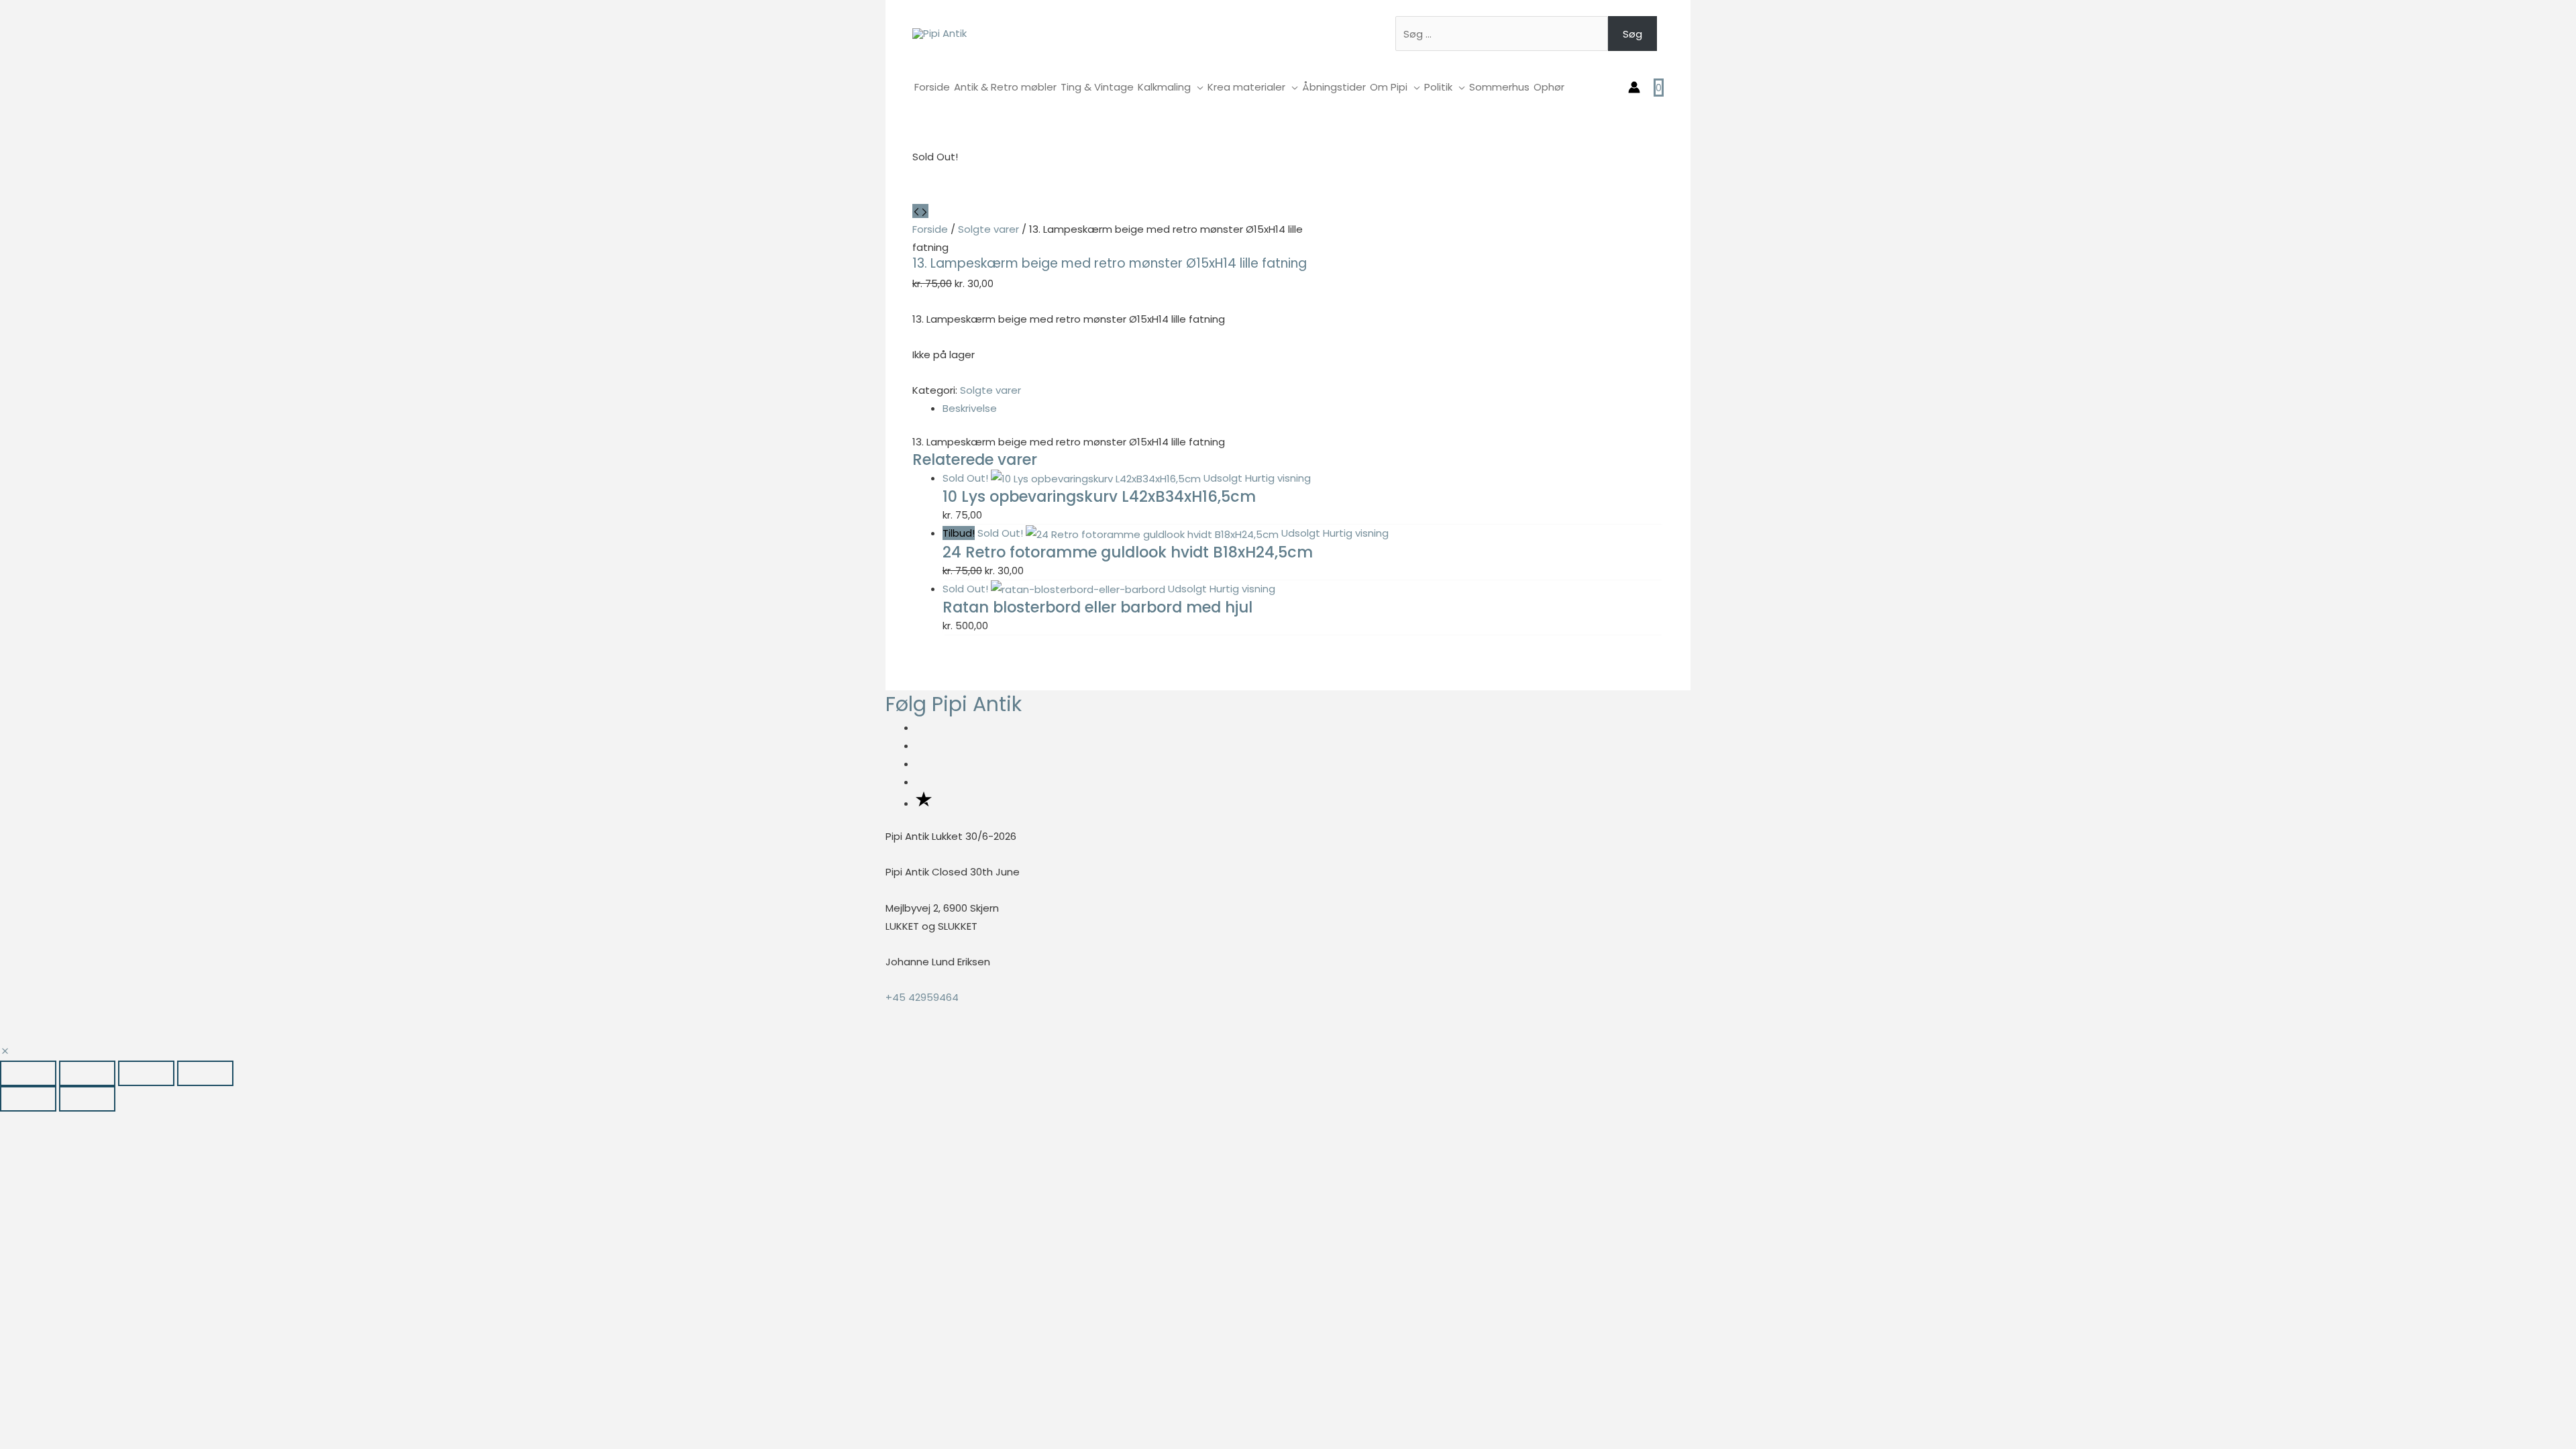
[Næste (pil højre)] (87, 1099)
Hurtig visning (1278, 478)
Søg (1632, 34)
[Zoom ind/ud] (28, 1073)
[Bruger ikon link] (1634, 87)
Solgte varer (988, 229)
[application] (1197, 87)
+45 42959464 (922, 997)
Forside (930, 229)
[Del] (146, 1073)
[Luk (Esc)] (205, 1073)
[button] (5, 1052)
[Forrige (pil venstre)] (28, 1099)
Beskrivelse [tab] (970, 408)
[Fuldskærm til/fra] (87, 1073)
